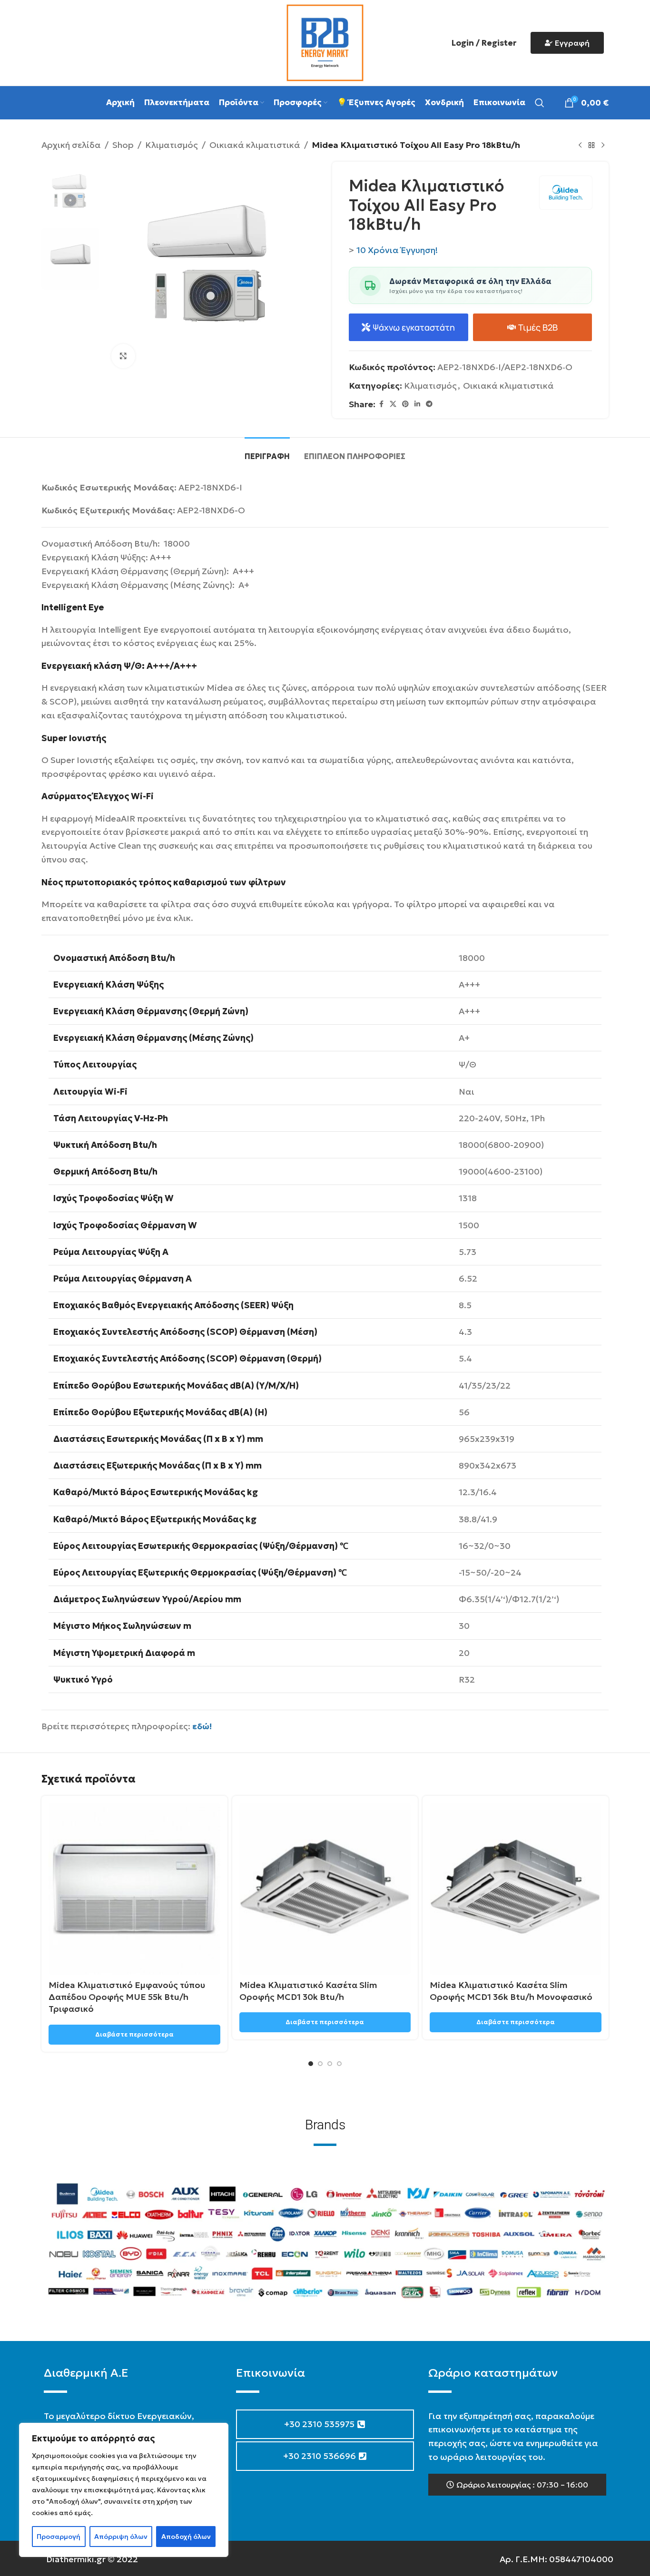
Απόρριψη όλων (121, 2537)
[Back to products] (591, 145)
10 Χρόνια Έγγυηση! (397, 250)
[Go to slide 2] (320, 2064)
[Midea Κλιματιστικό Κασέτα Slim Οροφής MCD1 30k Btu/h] (325, 1889)
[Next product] (603, 145)
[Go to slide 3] (330, 2064)
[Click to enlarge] (123, 356)
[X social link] (393, 404)
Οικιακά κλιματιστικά (255, 145)
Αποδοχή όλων (186, 2537)
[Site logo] (325, 42)
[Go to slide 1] (311, 2064)
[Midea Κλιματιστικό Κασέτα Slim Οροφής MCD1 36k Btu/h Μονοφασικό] (516, 1889)
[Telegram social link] (429, 404)
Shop (123, 145)
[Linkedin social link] (417, 404)
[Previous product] (580, 145)
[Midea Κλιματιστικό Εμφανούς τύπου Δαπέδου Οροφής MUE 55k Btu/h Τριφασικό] (134, 1889)
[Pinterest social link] (405, 404)
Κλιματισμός (172, 145)
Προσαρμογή (59, 2537)
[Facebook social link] (381, 404)
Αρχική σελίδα (71, 145)
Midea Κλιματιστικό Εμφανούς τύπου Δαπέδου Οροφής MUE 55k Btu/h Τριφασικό (127, 1997)
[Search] (540, 103)
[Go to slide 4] (339, 2064)
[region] (124, 2490)
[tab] (267, 452)
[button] (517, 2485)
